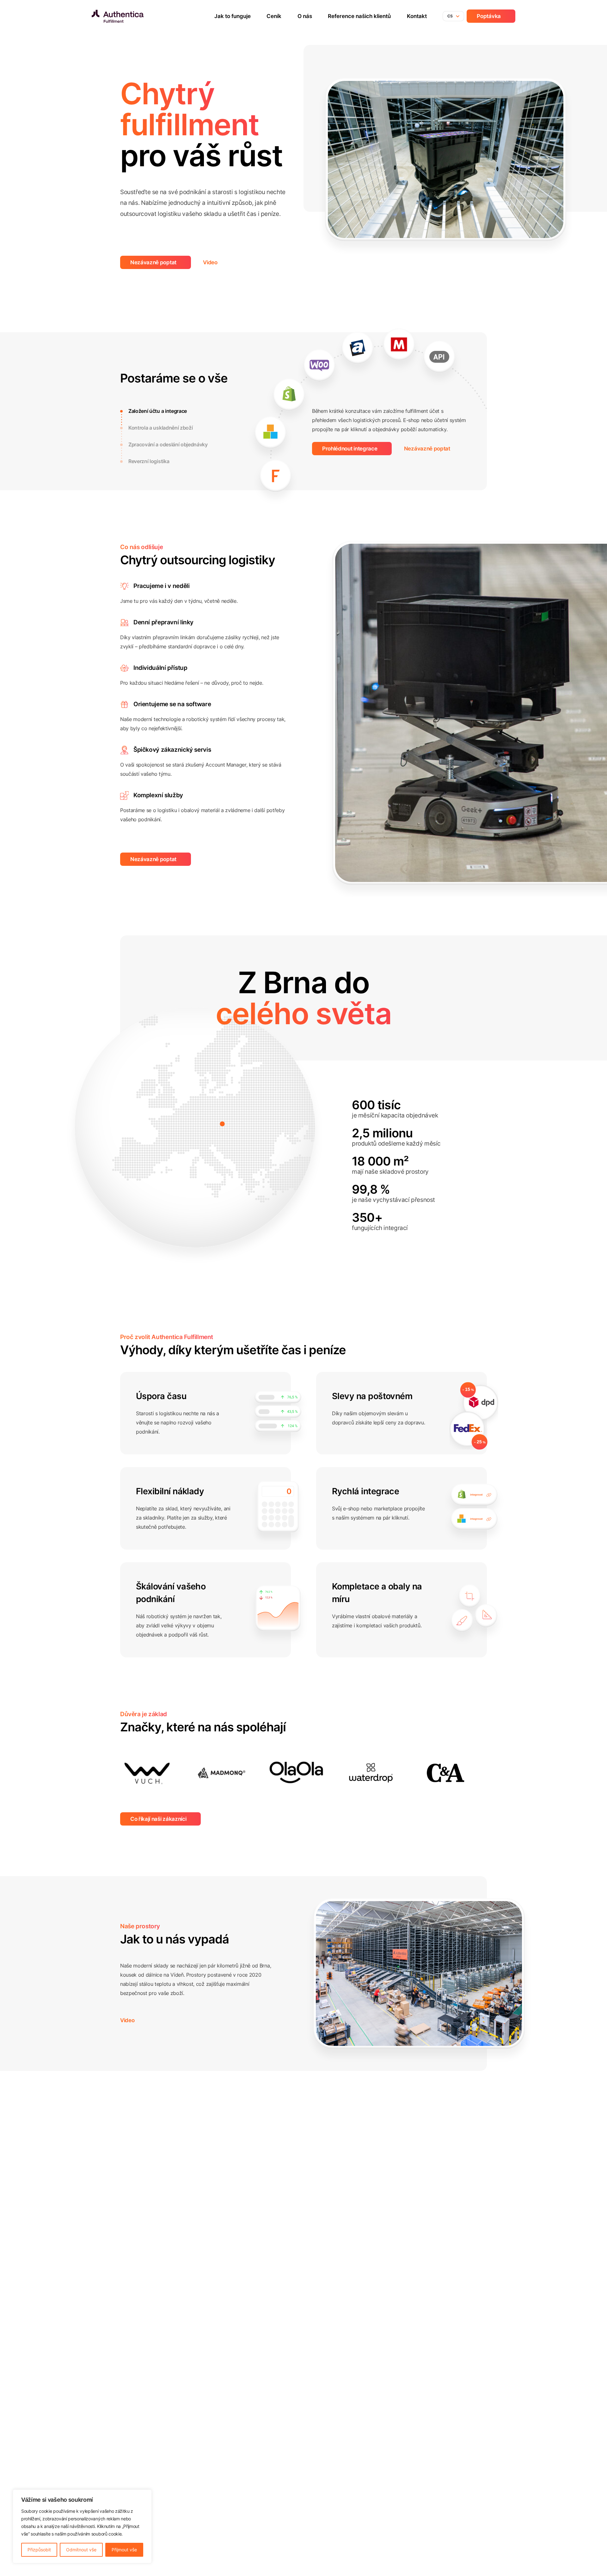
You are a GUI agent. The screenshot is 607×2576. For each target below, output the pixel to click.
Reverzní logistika (149, 461)
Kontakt (417, 16)
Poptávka (489, 16)
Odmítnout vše (81, 2550)
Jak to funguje (233, 16)
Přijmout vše (124, 2550)
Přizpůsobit (39, 2550)
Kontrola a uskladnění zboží (160, 428)
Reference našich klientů (359, 16)
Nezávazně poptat (153, 262)
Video (210, 262)
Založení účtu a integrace (158, 411)
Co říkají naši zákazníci (158, 1819)
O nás (305, 16)
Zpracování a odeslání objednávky (168, 444)
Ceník (274, 16)
